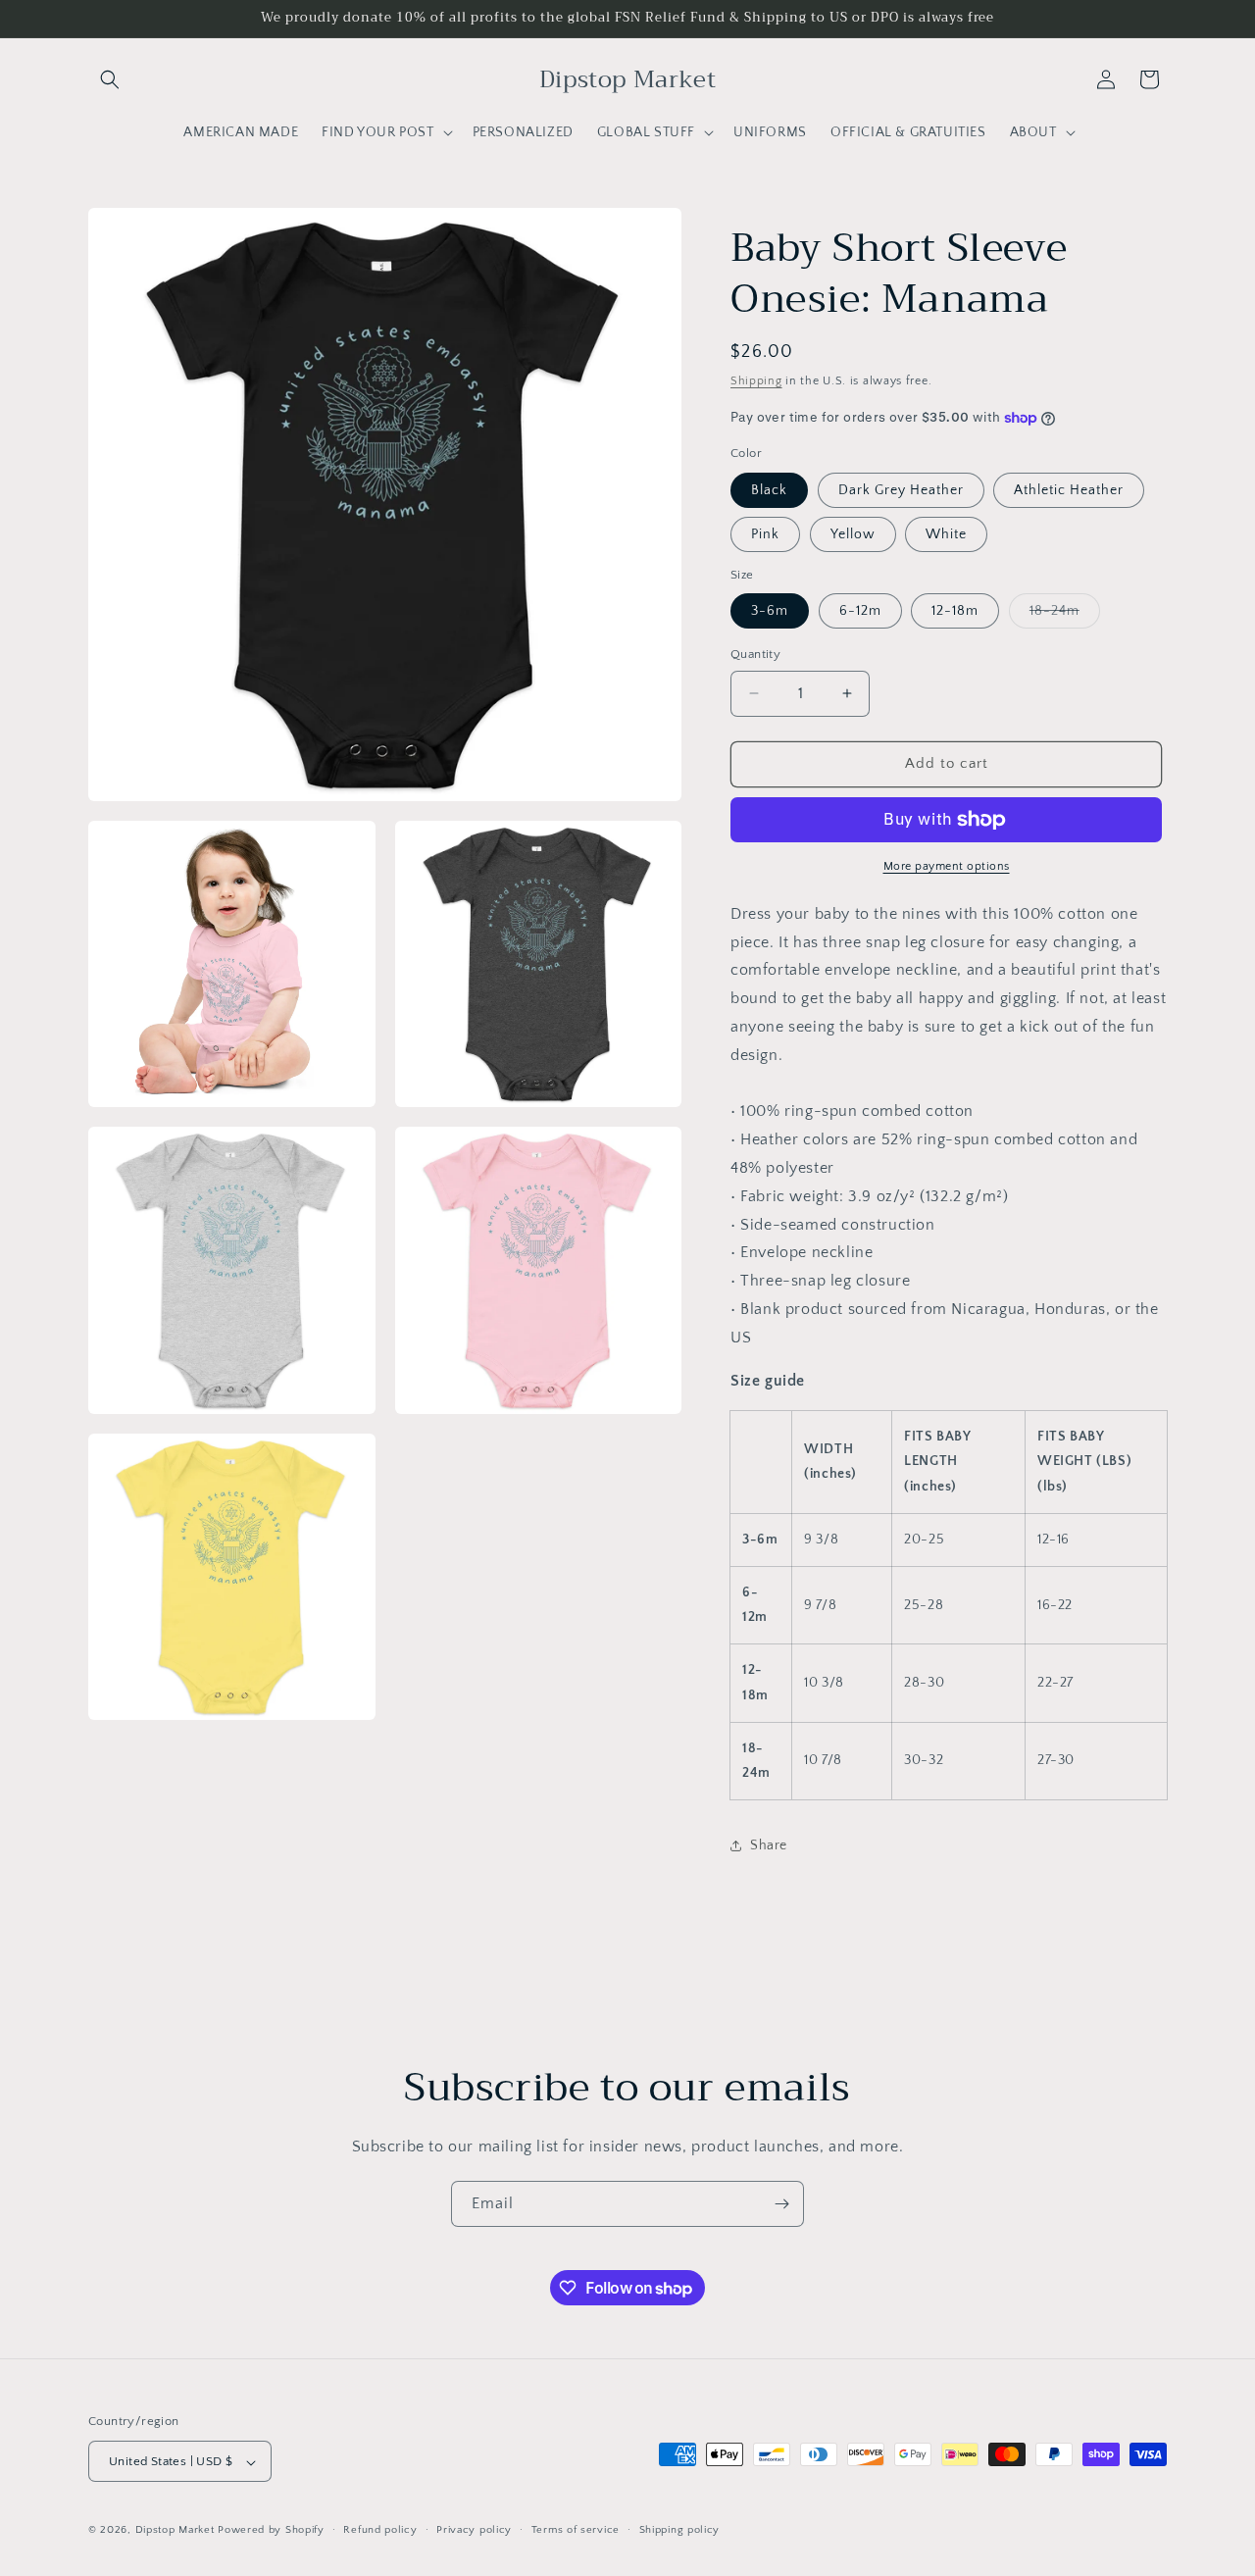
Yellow (853, 534)
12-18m (955, 611)
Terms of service (576, 2530)
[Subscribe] (781, 2204)
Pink (765, 534)
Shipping (756, 381)
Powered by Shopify (271, 2531)
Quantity (755, 654)
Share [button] (769, 1845)
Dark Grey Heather (901, 490)
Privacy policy (474, 2530)
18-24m (1065, 615)
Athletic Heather (1069, 490)
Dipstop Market (175, 2531)
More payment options (947, 866)
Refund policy (380, 2530)
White (946, 534)
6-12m (860, 611)
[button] (110, 79)
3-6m (770, 611)
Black (769, 490)
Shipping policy (680, 2530)
